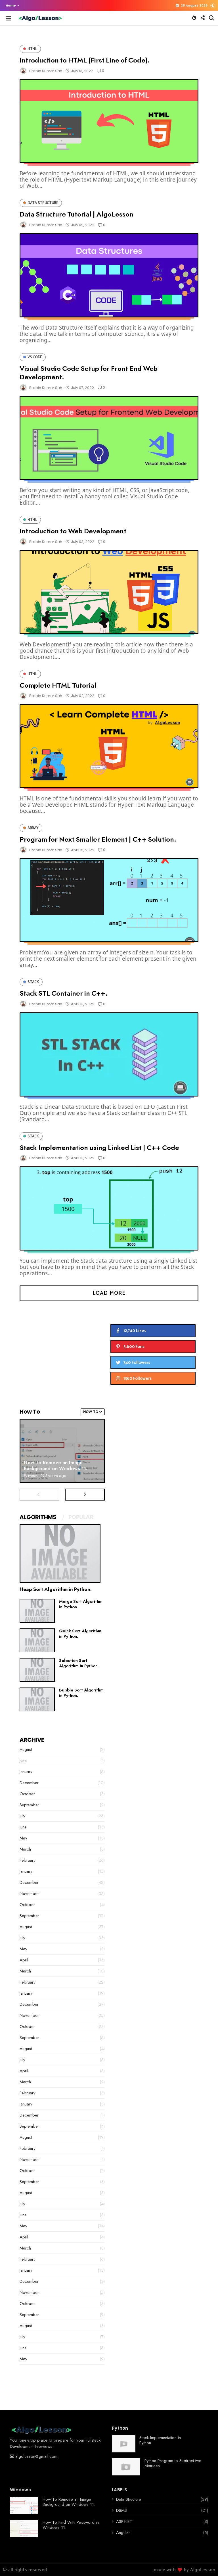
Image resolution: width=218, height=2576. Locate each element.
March (25, 1849)
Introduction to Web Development (73, 531)
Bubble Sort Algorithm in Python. (81, 1693)
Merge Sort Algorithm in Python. (81, 1604)
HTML (32, 49)
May (23, 1838)
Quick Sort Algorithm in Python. (80, 1634)
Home (11, 5)
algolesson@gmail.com (36, 2456)
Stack (33, 982)
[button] (11, 5)
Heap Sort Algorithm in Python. (56, 1589)
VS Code (35, 357)
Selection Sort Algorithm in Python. (79, 1663)
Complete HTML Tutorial (58, 685)
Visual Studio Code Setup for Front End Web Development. (89, 373)
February (28, 1860)
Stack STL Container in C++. (64, 993)
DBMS (121, 2510)
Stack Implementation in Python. (160, 2440)
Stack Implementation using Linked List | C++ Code (99, 1147)
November (29, 1893)
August (26, 1749)
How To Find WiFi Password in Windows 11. (71, 2525)
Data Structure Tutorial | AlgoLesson (76, 214)
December (29, 1783)
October (27, 1794)
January (26, 1772)
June (23, 1761)
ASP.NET (124, 2521)
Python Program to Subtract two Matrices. (173, 2463)
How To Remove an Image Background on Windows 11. (56, 1465)
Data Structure (43, 203)
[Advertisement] (62, 1351)
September (29, 1805)
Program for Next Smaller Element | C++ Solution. (98, 839)
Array (33, 828)
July (22, 1816)
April (24, 1960)
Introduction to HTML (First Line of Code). (85, 60)
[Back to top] (204, 2562)
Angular (123, 2533)
